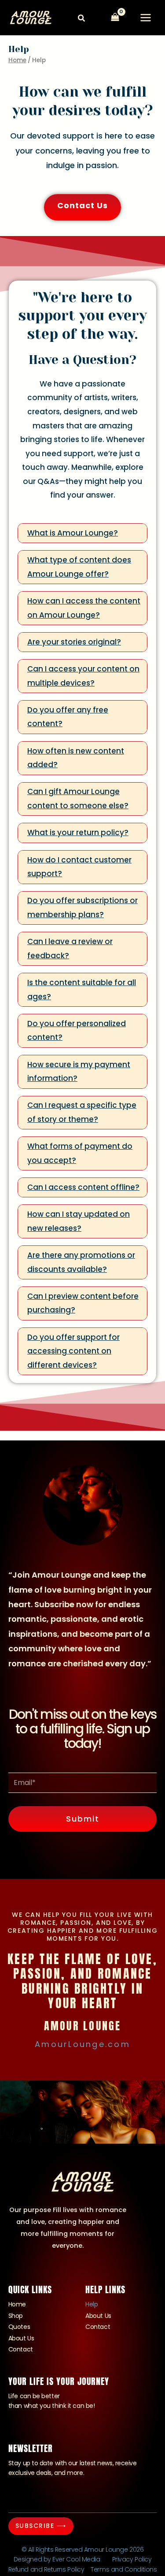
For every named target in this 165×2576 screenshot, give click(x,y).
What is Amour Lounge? (73, 533)
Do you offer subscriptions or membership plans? (82, 907)
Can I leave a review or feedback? (70, 949)
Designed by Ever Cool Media (57, 2559)
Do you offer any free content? (68, 717)
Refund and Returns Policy (46, 2569)
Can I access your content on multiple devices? (83, 676)
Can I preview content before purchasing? (83, 1303)
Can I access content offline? (83, 1187)
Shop (16, 2316)
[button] (82, 19)
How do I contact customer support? (79, 867)
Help (92, 2304)
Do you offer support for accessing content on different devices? (73, 1351)
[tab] (82, 533)
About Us (21, 2338)
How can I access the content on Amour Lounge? (84, 608)
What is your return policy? (78, 832)
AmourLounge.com (82, 2044)
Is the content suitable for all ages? (82, 990)
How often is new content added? (76, 758)
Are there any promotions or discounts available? (81, 1262)
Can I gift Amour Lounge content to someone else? (78, 799)
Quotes (19, 2327)
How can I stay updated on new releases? (79, 1221)
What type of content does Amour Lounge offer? (79, 567)
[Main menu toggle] (146, 18)
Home (17, 60)
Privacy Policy (132, 2559)
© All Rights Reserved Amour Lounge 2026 (82, 2550)
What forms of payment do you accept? (80, 1153)
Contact (21, 2349)
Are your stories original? (74, 642)
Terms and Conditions (124, 2569)
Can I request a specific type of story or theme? (82, 1112)
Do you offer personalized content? (77, 1031)
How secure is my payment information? (79, 1072)
